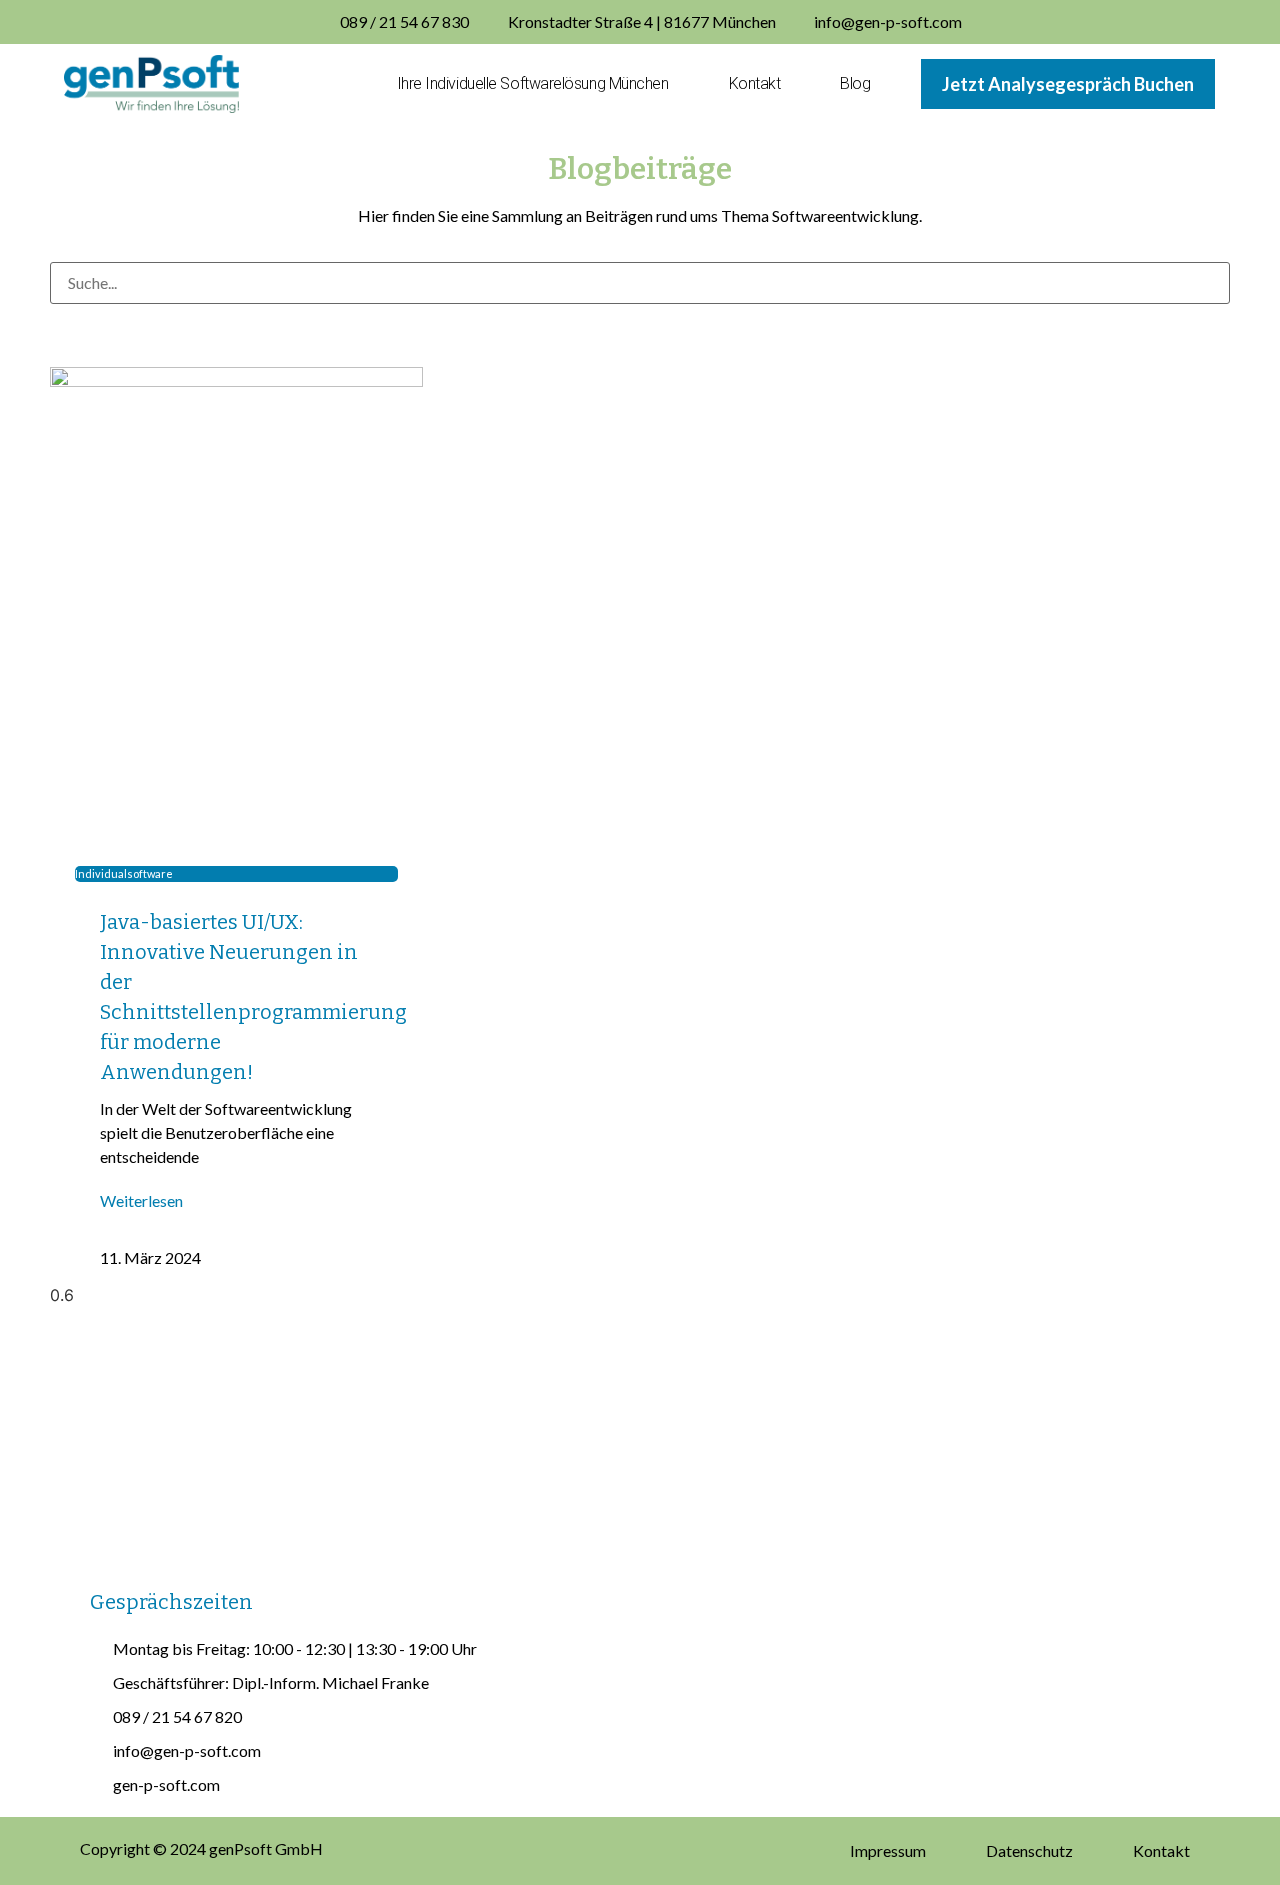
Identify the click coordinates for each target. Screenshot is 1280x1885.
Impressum (888, 1850)
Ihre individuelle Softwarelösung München (533, 83)
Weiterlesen (141, 1200)
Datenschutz (1029, 1850)
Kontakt (755, 83)
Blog (855, 83)
